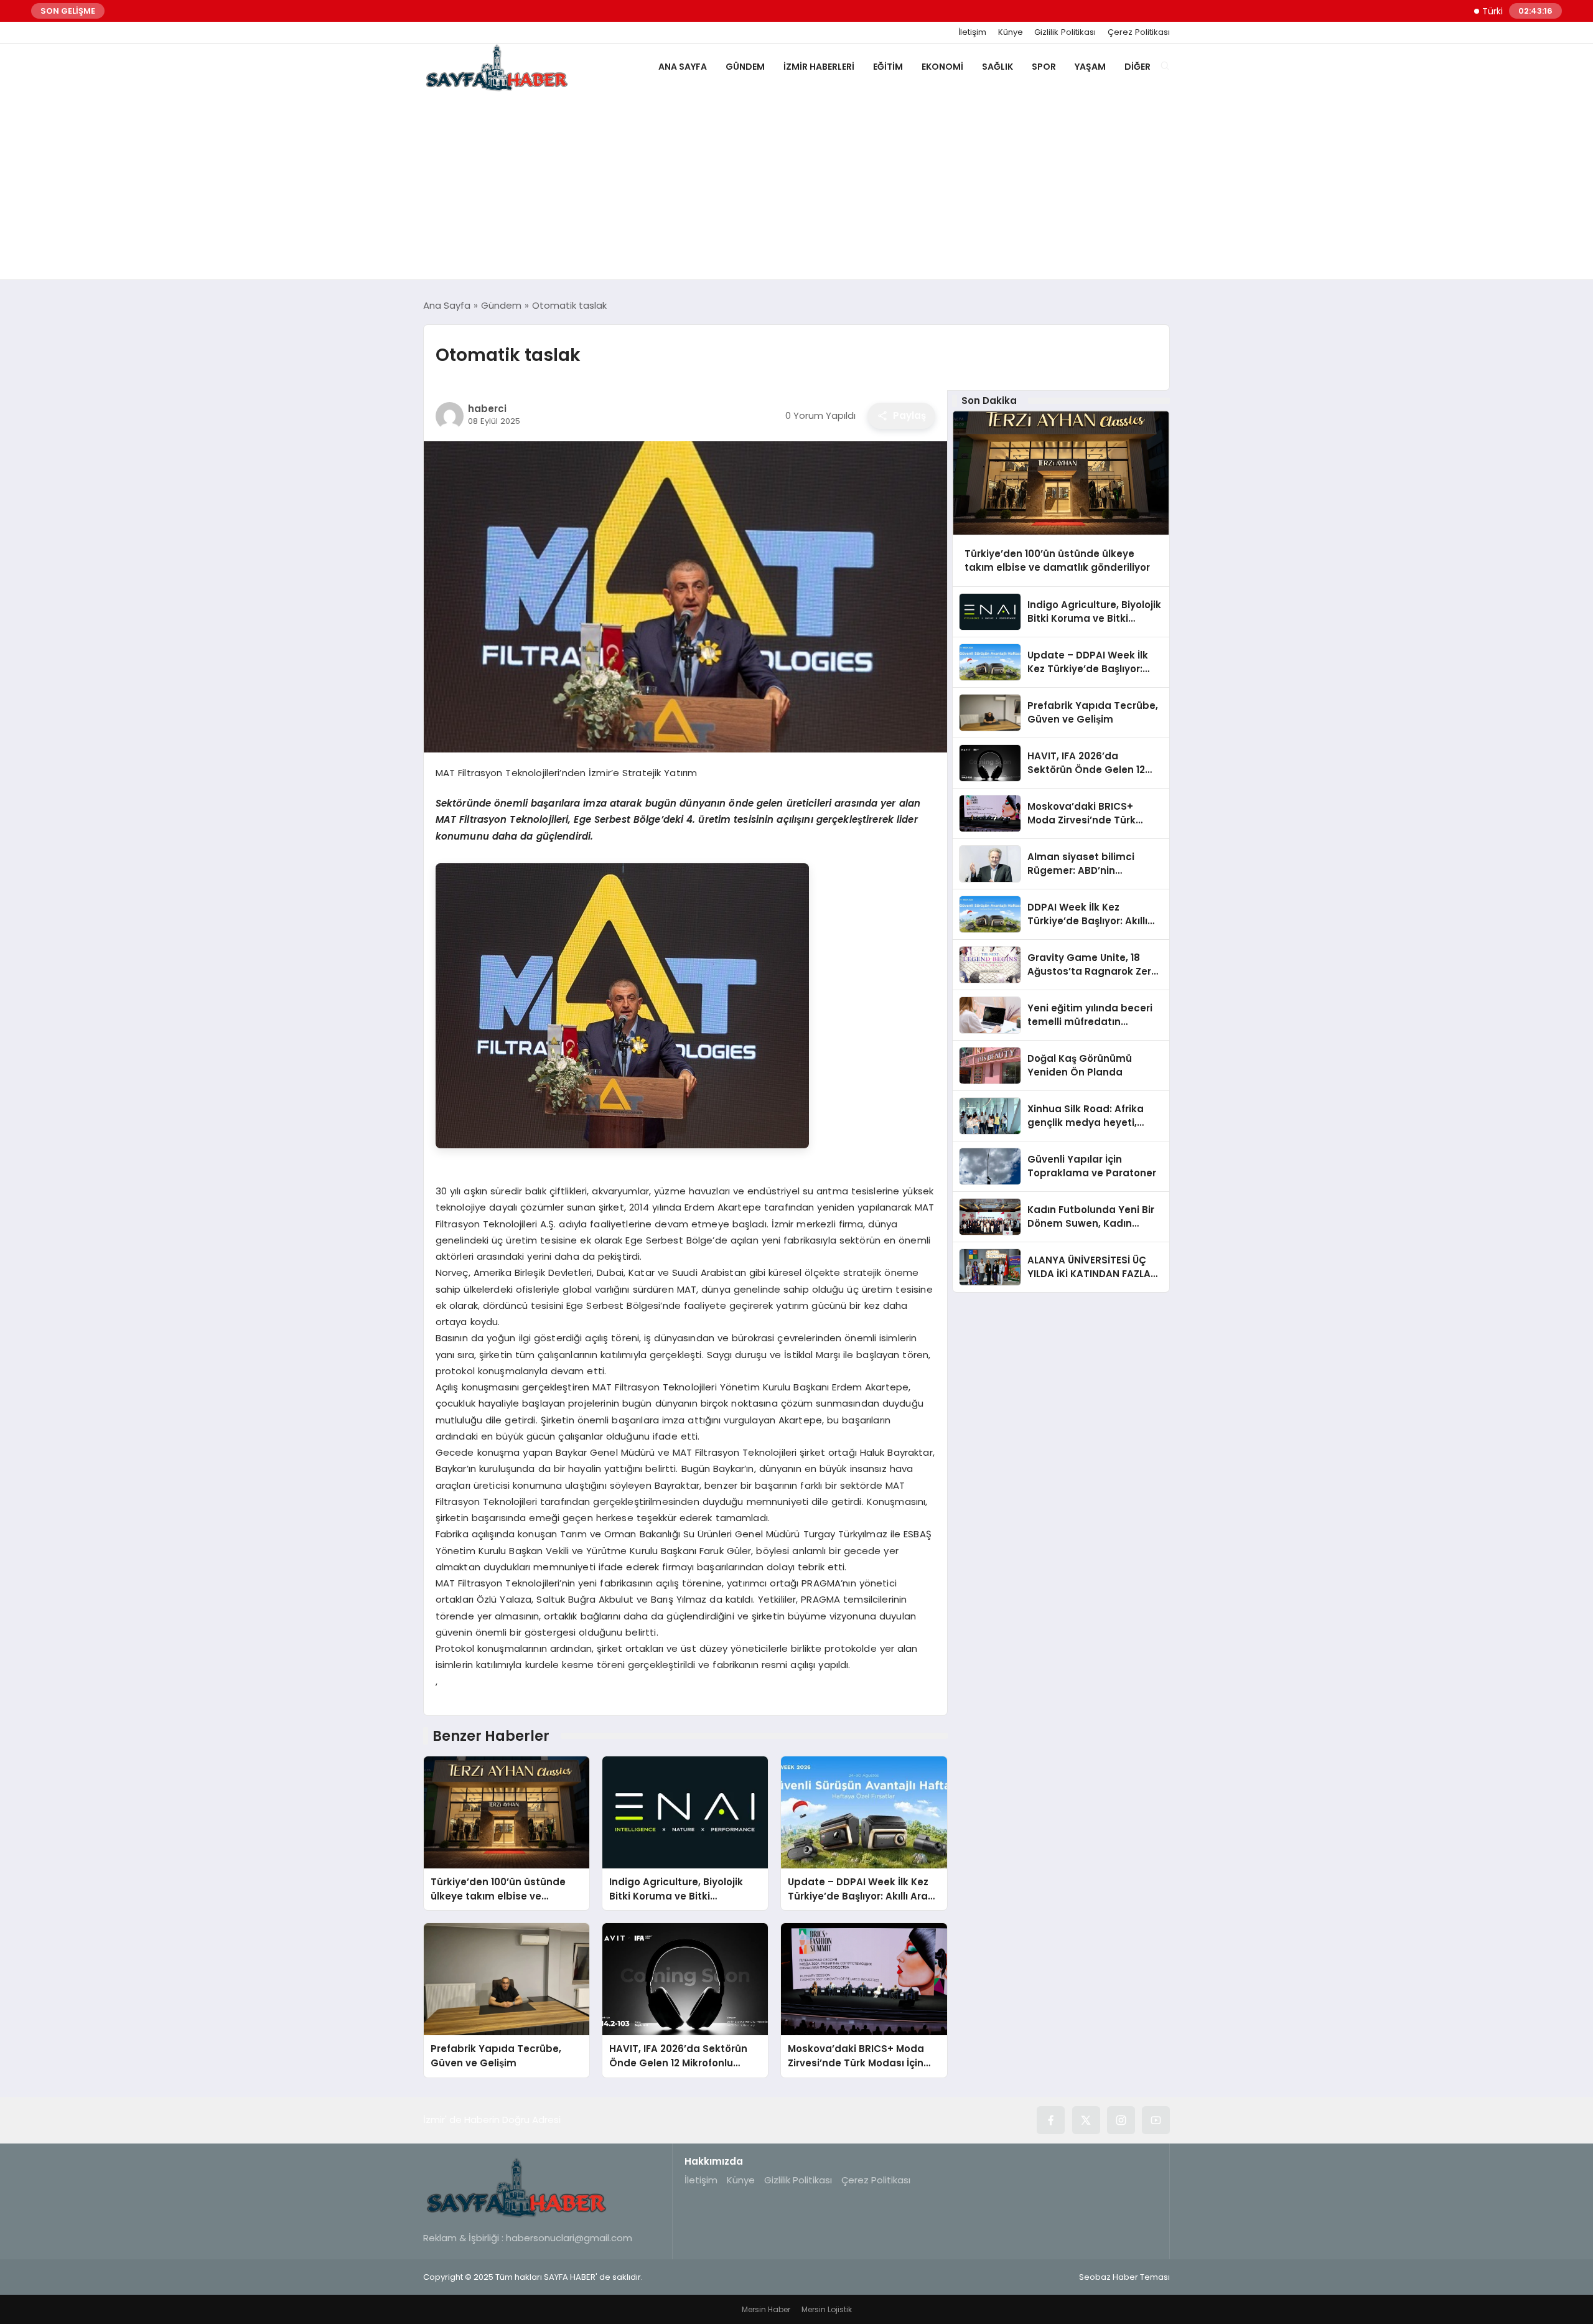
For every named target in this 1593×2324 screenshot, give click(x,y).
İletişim (972, 32)
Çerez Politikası (1139, 32)
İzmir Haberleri (819, 67)
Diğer (1138, 67)
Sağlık (997, 67)
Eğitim (888, 67)
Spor (1044, 67)
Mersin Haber (766, 2309)
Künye (1011, 32)
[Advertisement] (796, 186)
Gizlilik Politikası (1065, 32)
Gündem (745, 67)
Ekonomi (942, 67)
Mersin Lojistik (827, 2309)
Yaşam (1090, 67)
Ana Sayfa (683, 67)
